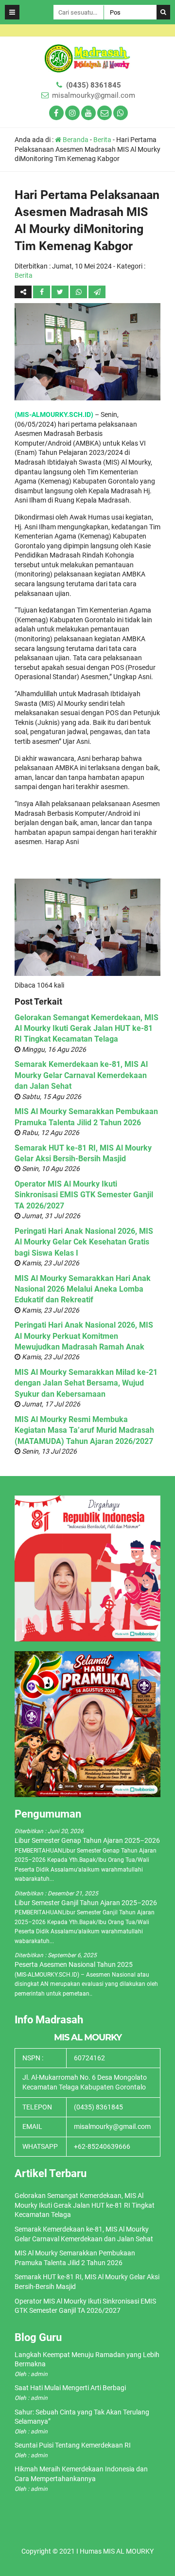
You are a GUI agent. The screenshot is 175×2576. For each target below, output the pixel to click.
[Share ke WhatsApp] (79, 292)
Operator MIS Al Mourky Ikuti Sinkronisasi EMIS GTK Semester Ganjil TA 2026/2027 (84, 1195)
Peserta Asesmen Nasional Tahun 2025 (74, 1964)
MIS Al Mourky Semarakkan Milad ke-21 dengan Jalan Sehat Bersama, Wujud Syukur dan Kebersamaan (86, 1383)
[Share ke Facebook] (42, 292)
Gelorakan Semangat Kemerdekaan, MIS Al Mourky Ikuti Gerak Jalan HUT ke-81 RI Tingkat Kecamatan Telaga (87, 1028)
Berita (102, 140)
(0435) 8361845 (94, 85)
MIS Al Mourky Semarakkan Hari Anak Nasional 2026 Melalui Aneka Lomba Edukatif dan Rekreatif (83, 1289)
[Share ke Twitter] (61, 292)
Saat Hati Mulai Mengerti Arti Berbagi (70, 2388)
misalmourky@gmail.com (94, 95)
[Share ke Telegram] (97, 292)
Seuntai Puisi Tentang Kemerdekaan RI (73, 2445)
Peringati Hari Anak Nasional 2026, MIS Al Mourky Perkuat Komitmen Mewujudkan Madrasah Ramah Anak (84, 1336)
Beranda (75, 140)
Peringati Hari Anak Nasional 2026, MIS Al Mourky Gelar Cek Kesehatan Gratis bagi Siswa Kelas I (84, 1242)
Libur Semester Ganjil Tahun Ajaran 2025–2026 (86, 1903)
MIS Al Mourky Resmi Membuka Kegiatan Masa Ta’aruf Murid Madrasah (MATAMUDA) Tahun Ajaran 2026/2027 (84, 1430)
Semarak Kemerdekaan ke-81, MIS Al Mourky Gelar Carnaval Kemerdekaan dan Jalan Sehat (81, 1075)
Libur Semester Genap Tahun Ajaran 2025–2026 (87, 1840)
